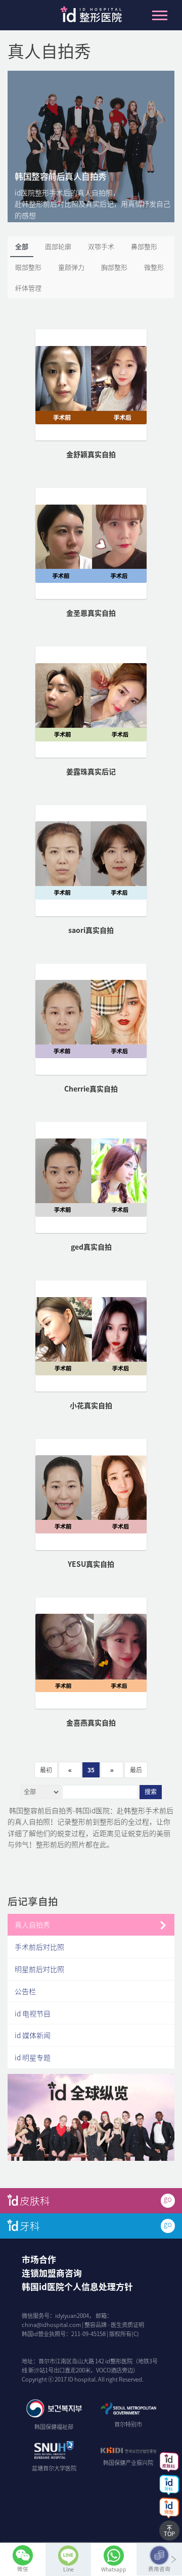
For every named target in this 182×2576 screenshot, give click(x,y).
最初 (46, 1770)
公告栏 (25, 1991)
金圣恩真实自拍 (91, 613)
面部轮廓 (58, 246)
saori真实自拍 (91, 930)
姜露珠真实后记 (91, 771)
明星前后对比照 (39, 1969)
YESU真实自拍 (91, 1564)
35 (91, 1770)
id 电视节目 (33, 2013)
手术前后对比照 (39, 1947)
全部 (22, 246)
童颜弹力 (71, 267)
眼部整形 (28, 267)
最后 (136, 1770)
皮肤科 (35, 2200)
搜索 (151, 1792)
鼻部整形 (144, 246)
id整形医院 (91, 17)
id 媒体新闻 (33, 2035)
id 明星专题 (33, 2057)
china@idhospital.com (51, 2325)
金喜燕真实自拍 (91, 1722)
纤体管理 (28, 288)
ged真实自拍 (91, 1247)
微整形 (154, 267)
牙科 (30, 2226)
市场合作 (39, 2259)
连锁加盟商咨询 (52, 2273)
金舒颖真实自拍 (91, 454)
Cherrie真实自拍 (91, 1088)
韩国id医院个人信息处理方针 (77, 2287)
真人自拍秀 (32, 1924)
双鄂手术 (101, 246)
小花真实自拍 (91, 1405)
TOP (169, 2534)
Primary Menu (160, 15)
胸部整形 (114, 267)
